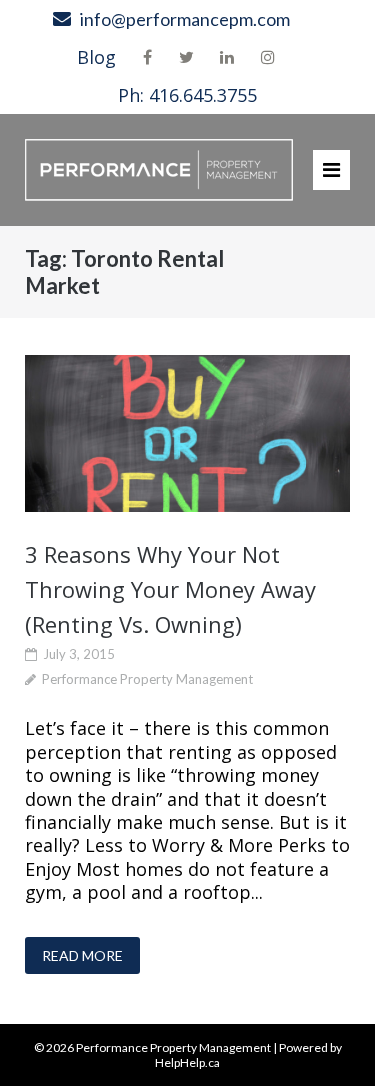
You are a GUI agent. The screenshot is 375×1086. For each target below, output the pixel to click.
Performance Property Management (147, 679)
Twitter (186, 57)
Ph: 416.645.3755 (187, 95)
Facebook (147, 57)
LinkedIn (227, 57)
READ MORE (82, 955)
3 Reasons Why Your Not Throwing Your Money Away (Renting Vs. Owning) (170, 589)
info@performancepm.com (185, 19)
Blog (96, 57)
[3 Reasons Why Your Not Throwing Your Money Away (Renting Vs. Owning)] (187, 433)
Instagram (268, 57)
